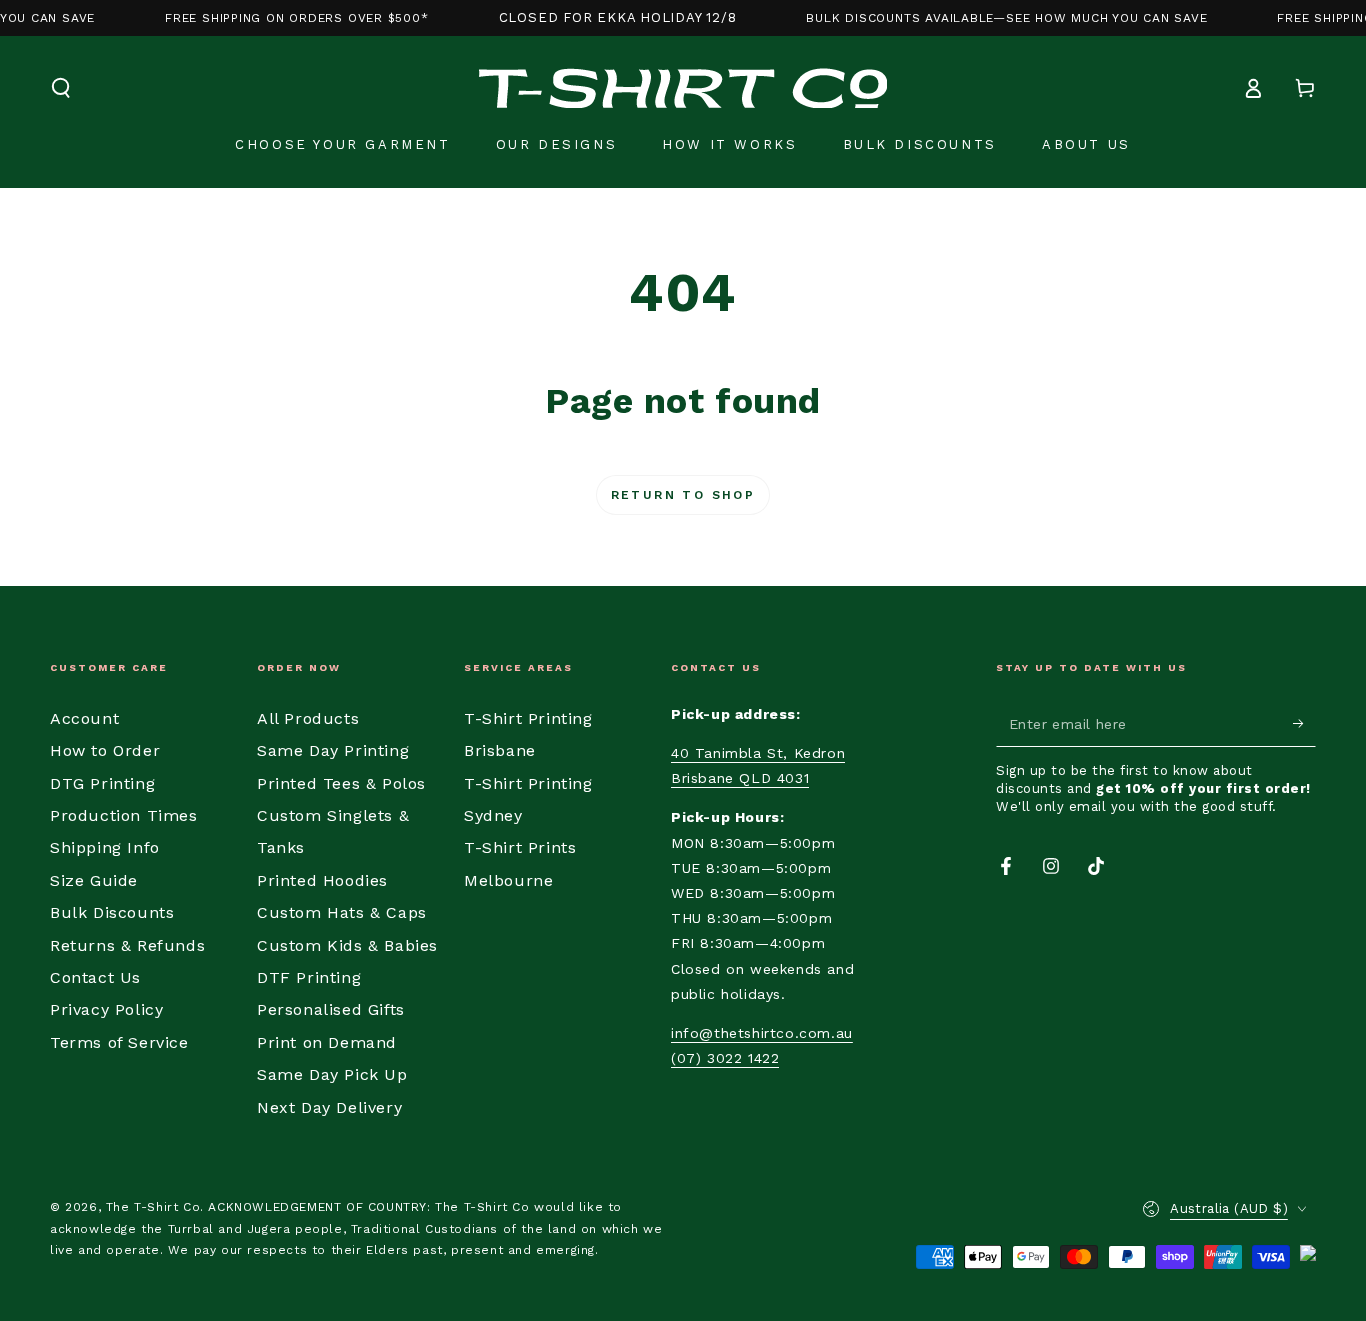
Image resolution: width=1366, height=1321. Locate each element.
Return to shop (683, 495)
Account (84, 718)
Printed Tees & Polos (341, 783)
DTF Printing (309, 977)
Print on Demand (327, 1042)
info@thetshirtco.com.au (762, 1033)
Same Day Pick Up (332, 1074)
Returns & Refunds (127, 945)
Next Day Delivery (329, 1107)
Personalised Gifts (331, 1009)
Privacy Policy (106, 1009)
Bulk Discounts (112, 912)
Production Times (124, 815)
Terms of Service (119, 1042)
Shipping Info (105, 847)
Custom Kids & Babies (347, 945)
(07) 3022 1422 (725, 1058)
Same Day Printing (333, 750)
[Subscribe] (1304, 724)
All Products (308, 718)
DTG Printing (102, 783)
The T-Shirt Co (153, 1207)
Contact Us (95, 977)
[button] (61, 88)
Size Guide (94, 880)
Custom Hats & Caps (342, 912)
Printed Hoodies (322, 880)
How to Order (105, 750)
